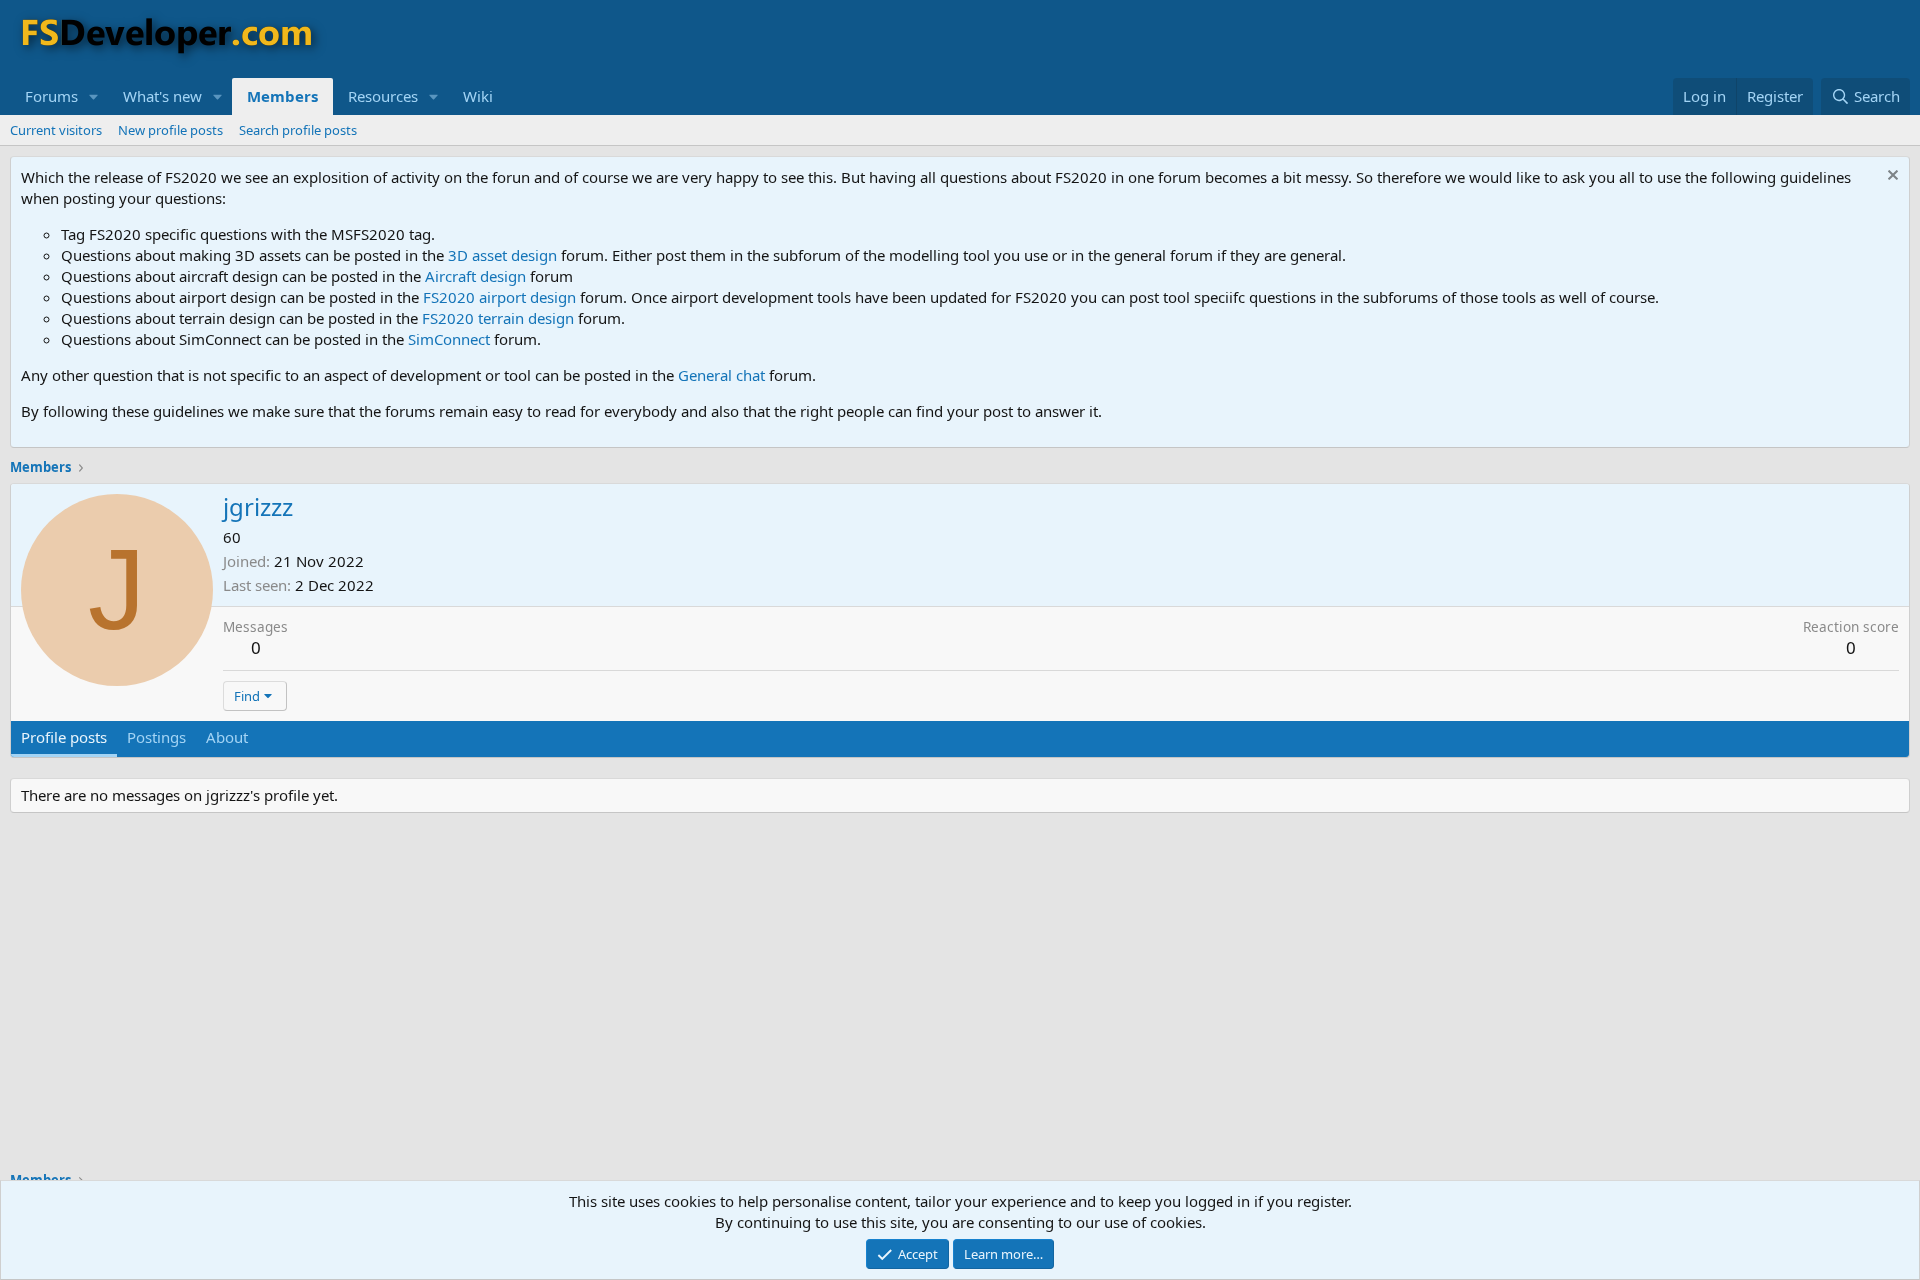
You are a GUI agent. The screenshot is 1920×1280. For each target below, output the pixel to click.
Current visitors (56, 130)
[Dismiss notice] (1890, 177)
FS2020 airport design (499, 297)
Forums (51, 96)
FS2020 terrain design (498, 318)
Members (282, 96)
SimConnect (449, 339)
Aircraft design (475, 276)
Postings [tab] (156, 737)
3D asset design (502, 255)
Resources (383, 96)
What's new (162, 96)
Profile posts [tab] (64, 737)
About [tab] (227, 737)
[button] (94, 96)
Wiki (478, 96)
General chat (721, 375)
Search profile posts (298, 130)
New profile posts (170, 130)
